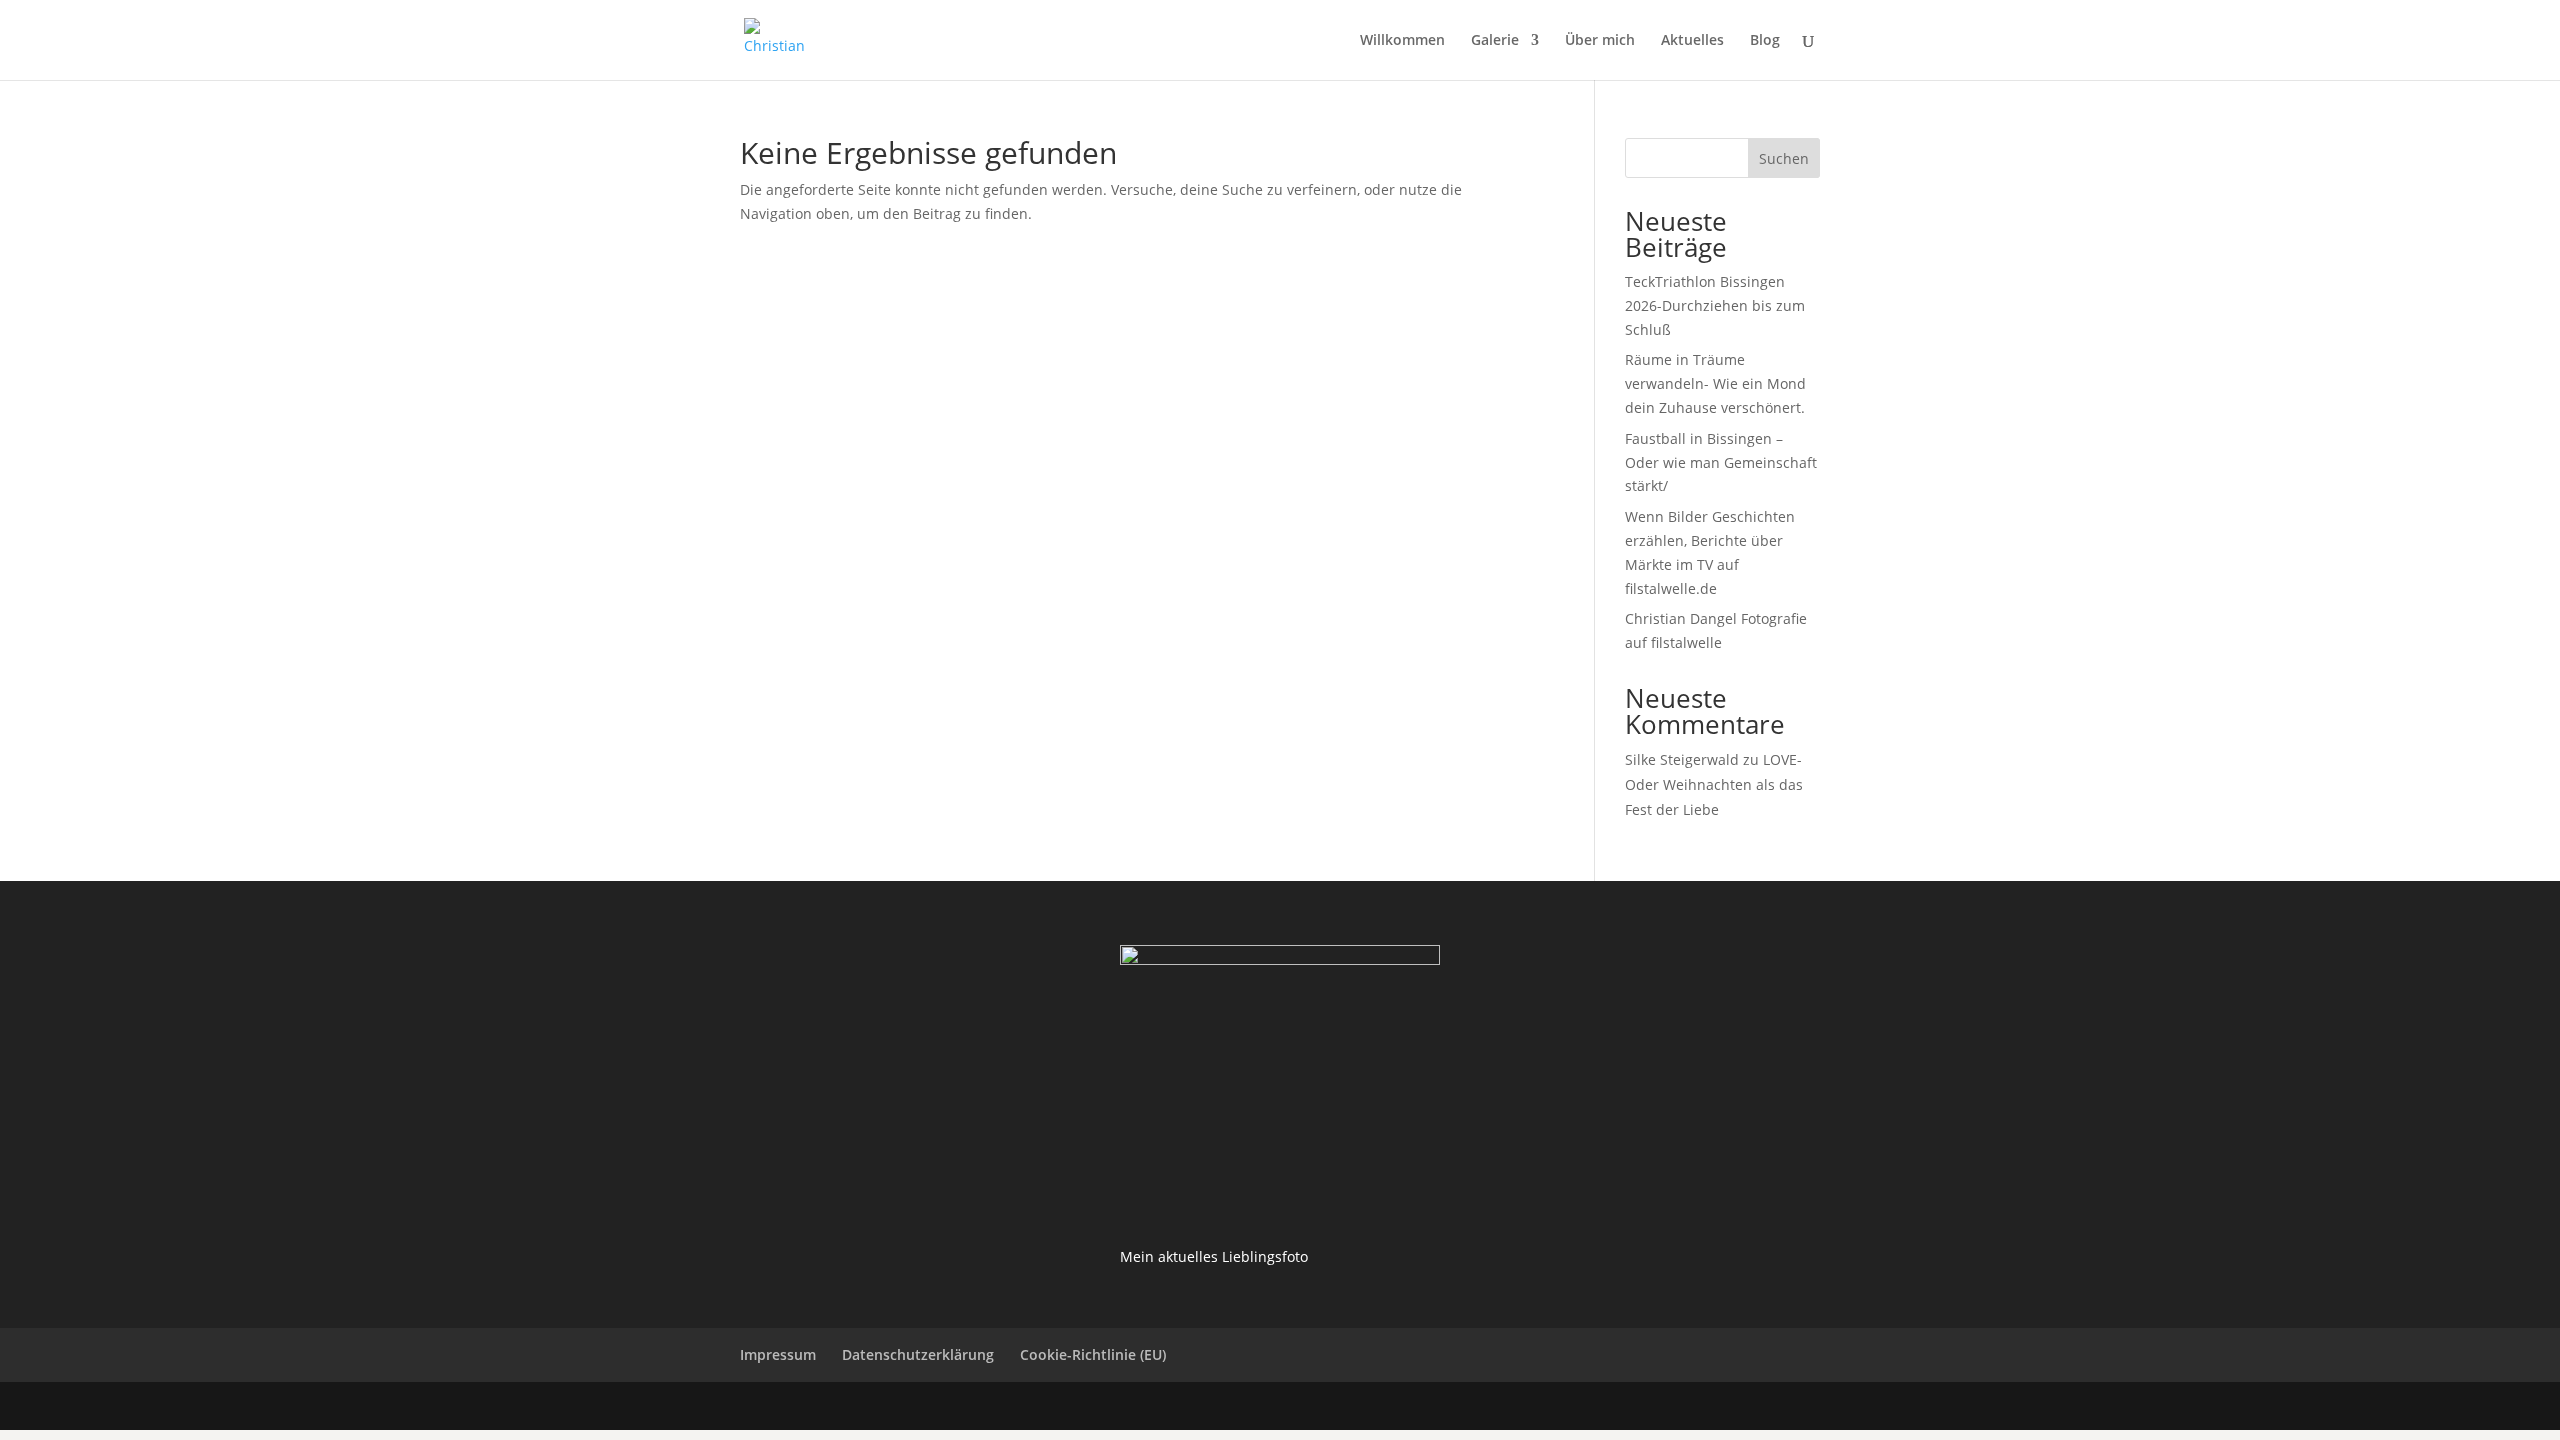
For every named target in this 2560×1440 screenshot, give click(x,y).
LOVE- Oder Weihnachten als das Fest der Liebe (1714, 784)
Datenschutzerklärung (918, 1354)
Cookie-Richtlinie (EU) (1093, 1354)
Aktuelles (1692, 41)
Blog (1765, 41)
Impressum (778, 1354)
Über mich (1600, 41)
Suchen (1784, 158)
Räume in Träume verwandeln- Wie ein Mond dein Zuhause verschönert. (1715, 383)
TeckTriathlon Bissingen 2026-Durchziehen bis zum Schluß (1715, 305)
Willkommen (1402, 41)
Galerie (1495, 41)
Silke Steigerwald (1682, 759)
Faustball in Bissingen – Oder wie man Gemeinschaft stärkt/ (1721, 462)
